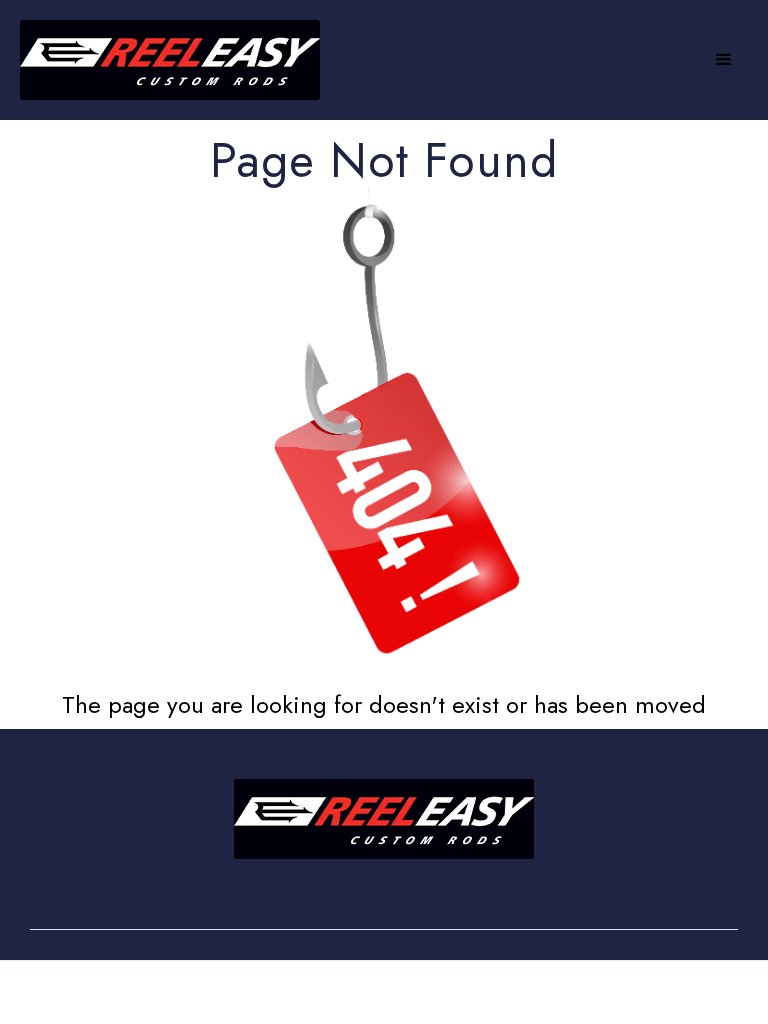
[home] (170, 60)
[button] (724, 60)
